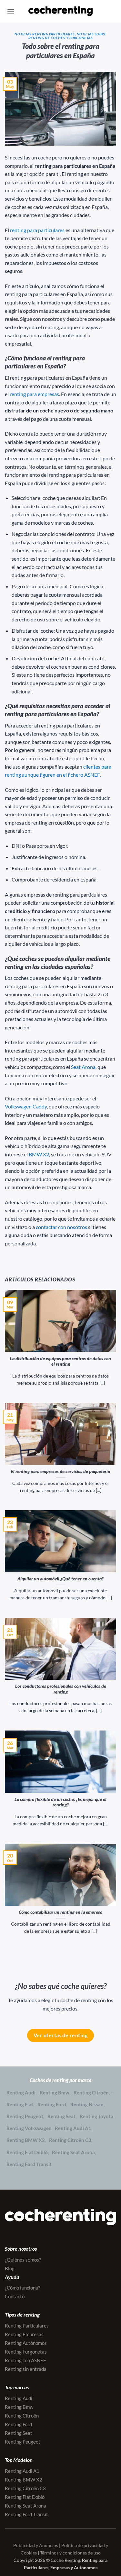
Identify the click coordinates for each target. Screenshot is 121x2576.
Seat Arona (83, 1067)
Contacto (15, 2296)
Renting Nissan (87, 2104)
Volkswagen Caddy (26, 1106)
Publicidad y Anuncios (36, 2545)
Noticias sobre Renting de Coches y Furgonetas (67, 36)
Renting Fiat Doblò (27, 2152)
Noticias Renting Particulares (45, 34)
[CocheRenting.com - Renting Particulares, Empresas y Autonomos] (61, 11)
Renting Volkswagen (29, 2128)
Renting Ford (52, 2104)
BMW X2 (39, 1154)
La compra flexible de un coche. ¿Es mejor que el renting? (60, 1802)
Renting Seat (61, 2116)
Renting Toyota (96, 2116)
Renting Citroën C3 (70, 2140)
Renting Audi (21, 2092)
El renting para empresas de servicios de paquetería (60, 1471)
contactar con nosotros (61, 1227)
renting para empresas (34, 394)
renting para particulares (37, 230)
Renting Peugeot (25, 2116)
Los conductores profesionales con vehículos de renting (61, 1689)
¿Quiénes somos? (23, 2260)
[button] (11, 11)
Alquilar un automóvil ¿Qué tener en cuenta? (60, 1579)
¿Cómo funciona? (22, 2288)
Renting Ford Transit (29, 2164)
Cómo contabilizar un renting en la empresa (60, 1912)
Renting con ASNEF (25, 2360)
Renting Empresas (24, 2334)
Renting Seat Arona (73, 2152)
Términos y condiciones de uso (70, 2553)
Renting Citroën (91, 2092)
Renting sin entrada (26, 2369)
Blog (10, 2268)
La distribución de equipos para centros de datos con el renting (60, 1361)
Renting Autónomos (26, 2343)
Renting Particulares (27, 2326)
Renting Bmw (55, 2092)
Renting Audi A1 (73, 2128)
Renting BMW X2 (26, 2140)
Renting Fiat (20, 2104)
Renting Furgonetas (26, 2352)
